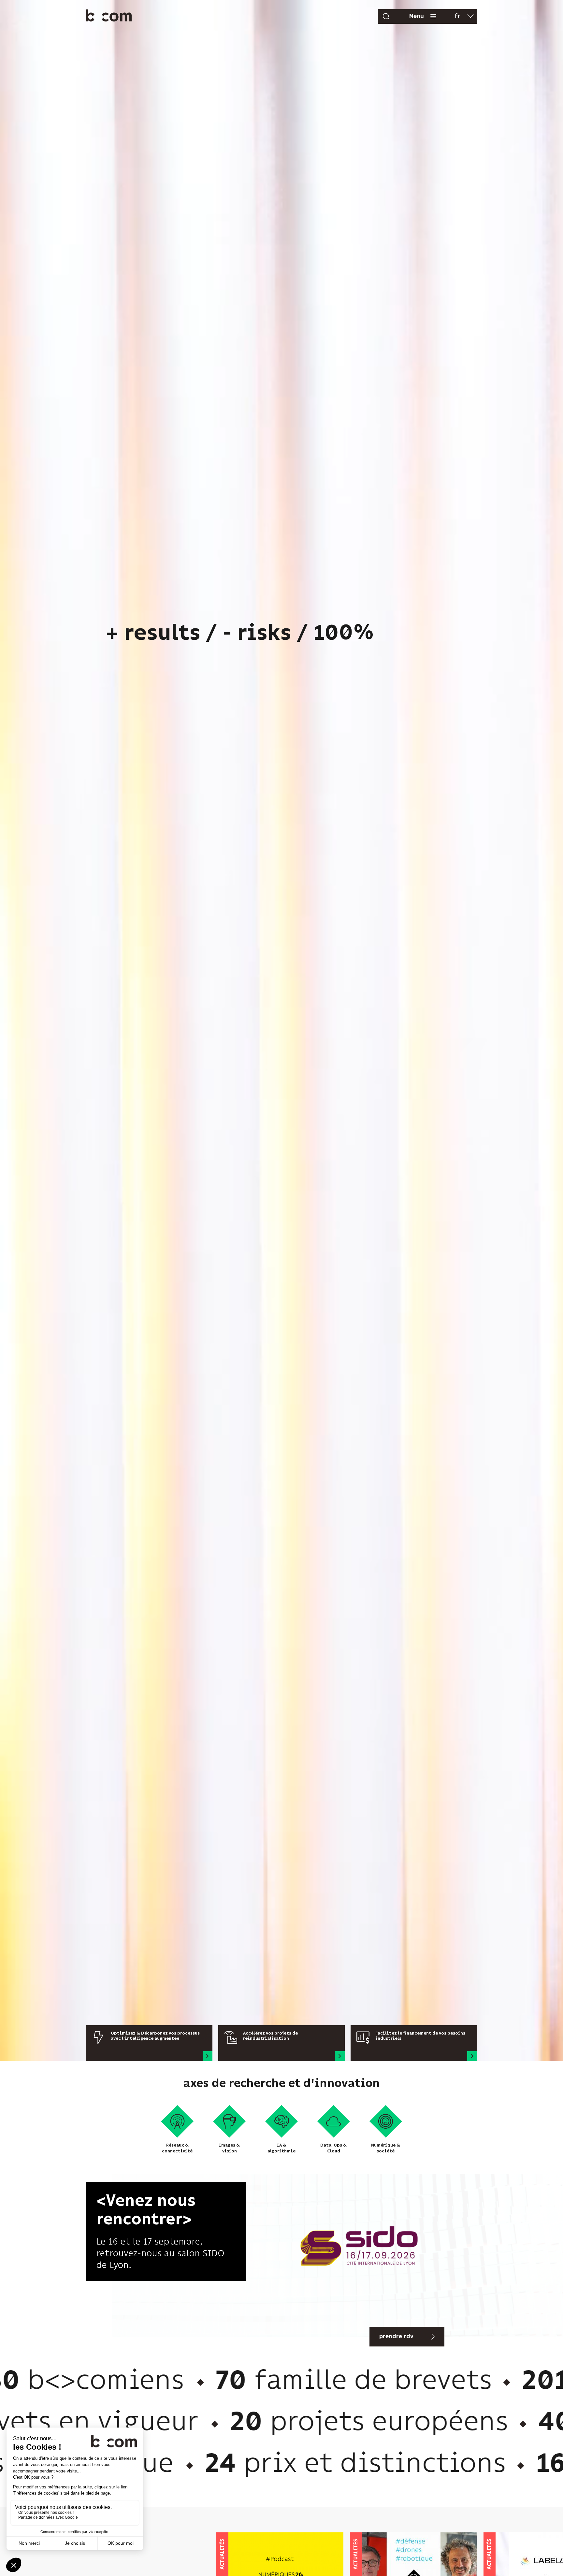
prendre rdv (396, 2337)
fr (457, 16)
